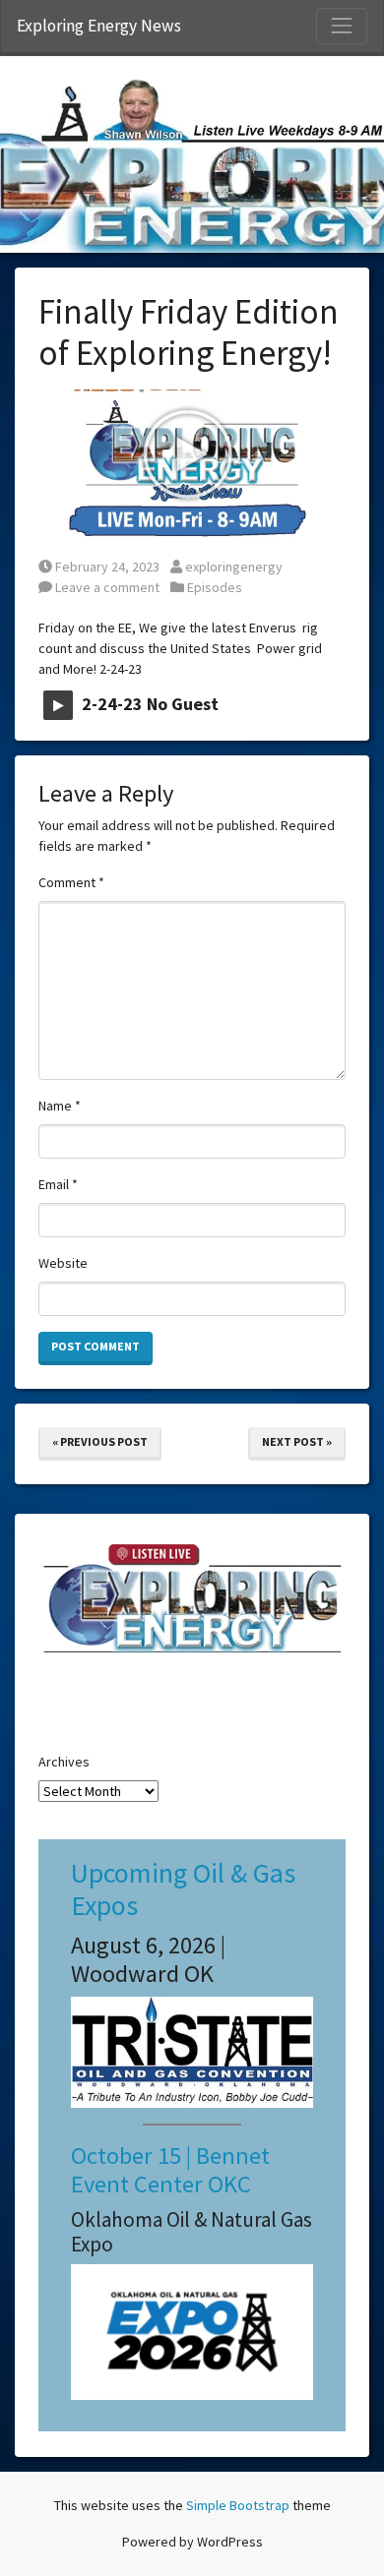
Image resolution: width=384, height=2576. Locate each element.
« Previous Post (100, 1441)
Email (58, 1184)
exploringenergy (233, 567)
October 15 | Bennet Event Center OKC (170, 2170)
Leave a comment (106, 587)
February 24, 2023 (107, 567)
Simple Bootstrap (238, 2505)
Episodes (215, 587)
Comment (71, 882)
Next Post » (297, 1441)
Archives (64, 1762)
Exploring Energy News (99, 26)
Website (63, 1263)
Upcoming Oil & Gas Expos (183, 1889)
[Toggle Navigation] (342, 26)
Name (60, 1106)
